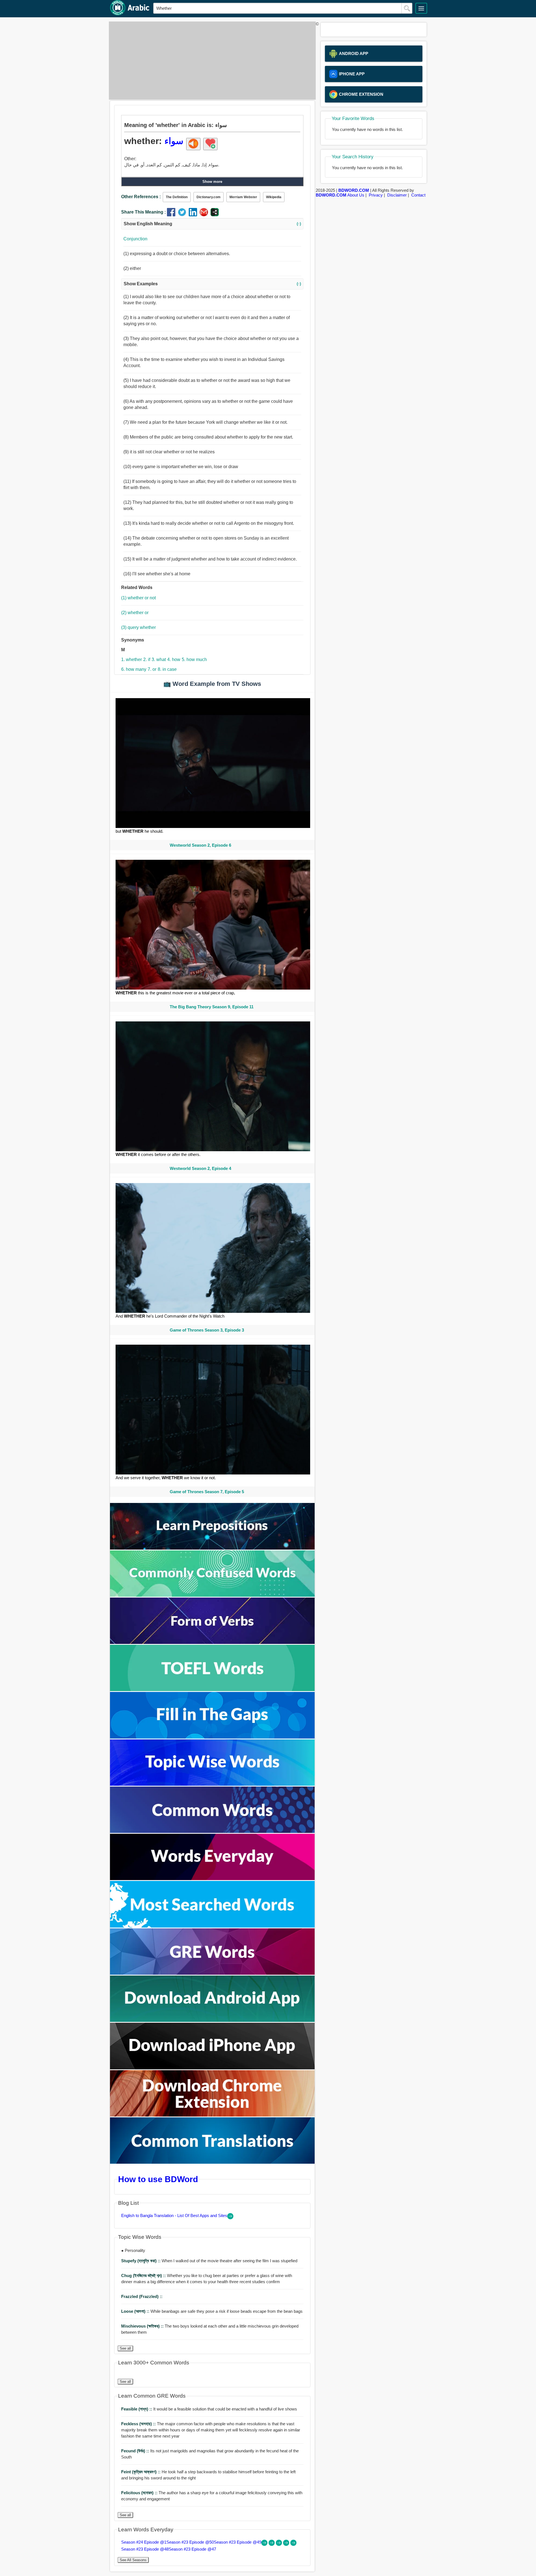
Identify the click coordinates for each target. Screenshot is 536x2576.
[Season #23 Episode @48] (287, 2544)
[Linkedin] (194, 215)
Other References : (141, 197)
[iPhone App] (212, 2068)
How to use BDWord (158, 2179)
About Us (356, 195)
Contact (418, 195)
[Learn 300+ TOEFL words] (212, 1690)
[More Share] (215, 215)
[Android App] (212, 2020)
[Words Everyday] (212, 1879)
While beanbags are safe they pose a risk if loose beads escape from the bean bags (212, 2311)
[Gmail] (205, 215)
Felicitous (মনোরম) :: (140, 2493)
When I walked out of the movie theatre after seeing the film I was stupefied (209, 2261)
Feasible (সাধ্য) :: (137, 2409)
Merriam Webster (243, 197)
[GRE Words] (212, 1973)
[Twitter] (183, 215)
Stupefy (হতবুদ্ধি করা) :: (141, 2261)
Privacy (376, 195)
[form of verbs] (212, 1642)
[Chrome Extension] (212, 2115)
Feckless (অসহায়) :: (139, 2424)
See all (125, 2348)
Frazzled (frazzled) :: (142, 2296)
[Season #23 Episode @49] (279, 2544)
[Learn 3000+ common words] (212, 1831)
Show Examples (212, 284)
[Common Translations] (212, 2162)
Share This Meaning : (143, 212)
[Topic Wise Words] (212, 1784)
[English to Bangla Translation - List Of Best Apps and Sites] (230, 2218)
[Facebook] (172, 215)
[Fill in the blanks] (212, 1737)
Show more (212, 182)
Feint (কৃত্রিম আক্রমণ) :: (141, 2472)
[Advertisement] (211, 61)
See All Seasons (133, 2560)
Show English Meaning (212, 224)
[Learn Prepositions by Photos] (212, 1548)
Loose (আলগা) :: (136, 2311)
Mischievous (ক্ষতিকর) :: (143, 2326)
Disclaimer (397, 195)
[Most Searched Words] (212, 1926)
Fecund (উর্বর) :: (136, 2451)
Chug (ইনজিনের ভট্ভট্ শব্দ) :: (144, 2275)
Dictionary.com (209, 197)
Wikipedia (274, 197)
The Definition (177, 197)
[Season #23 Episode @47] (293, 2544)
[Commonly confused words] (212, 1595)
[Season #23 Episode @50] (272, 2544)
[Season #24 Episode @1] (265, 2544)
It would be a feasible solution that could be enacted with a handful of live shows (209, 2409)
